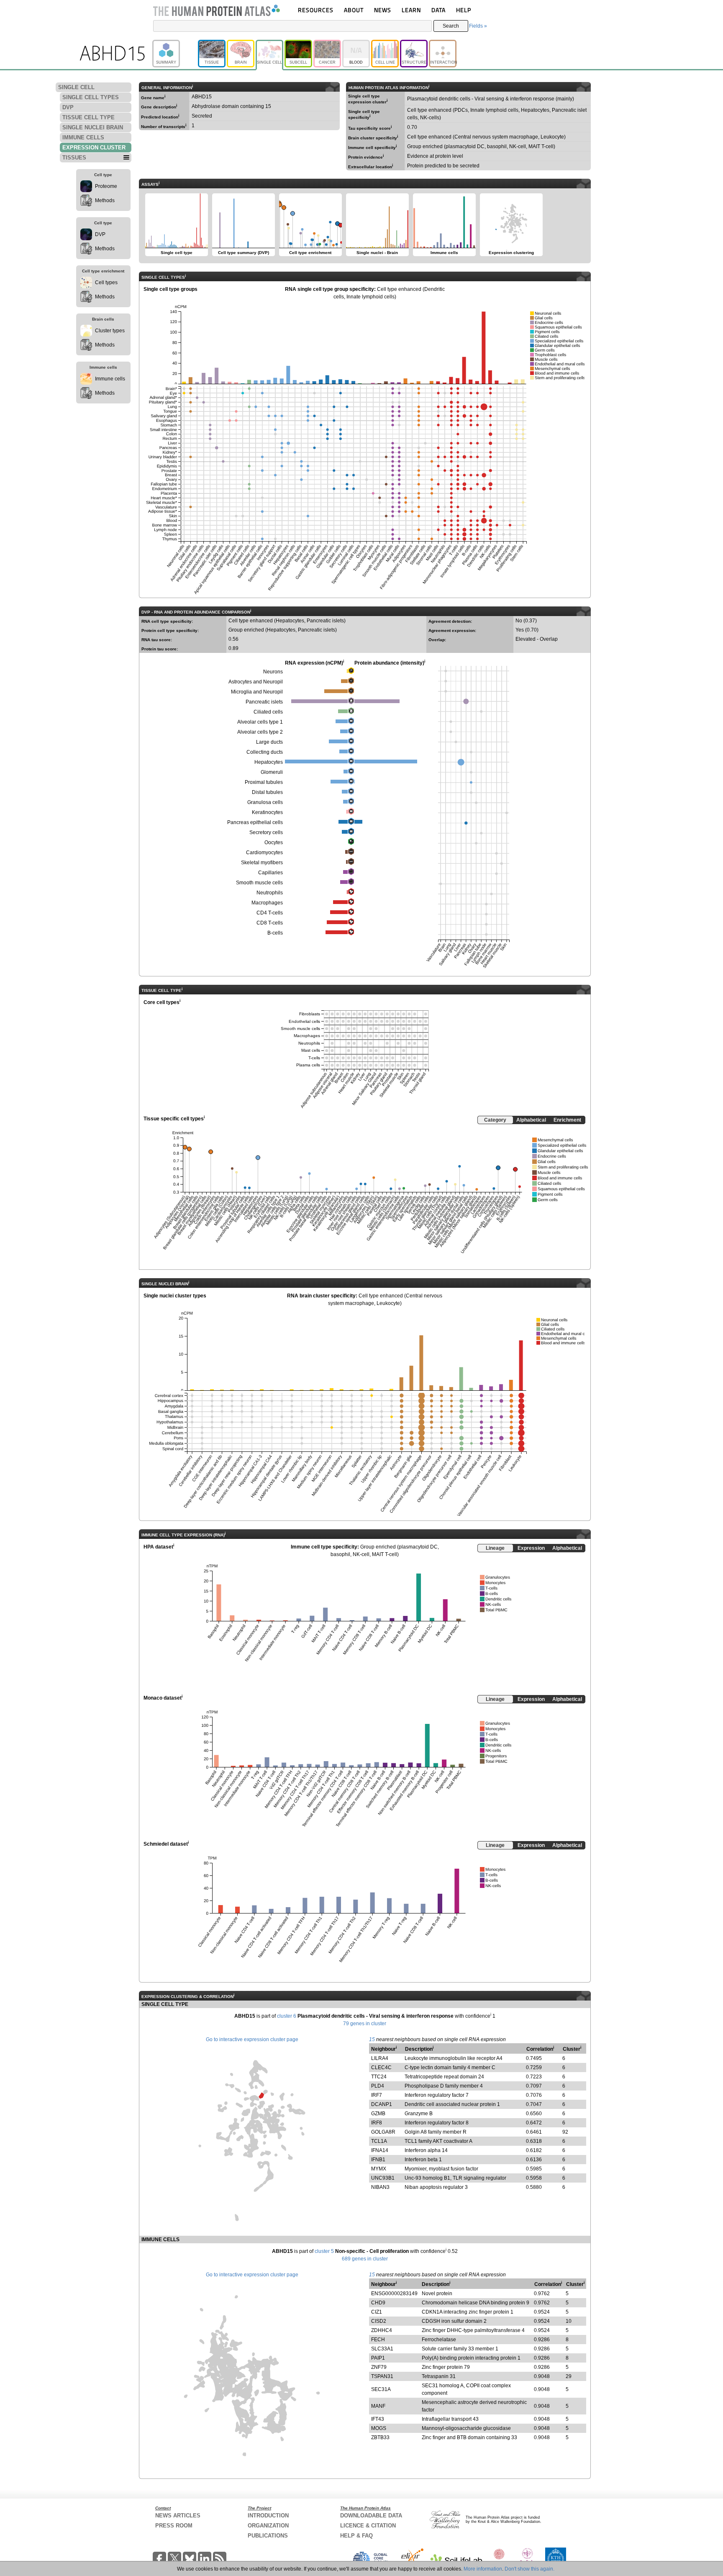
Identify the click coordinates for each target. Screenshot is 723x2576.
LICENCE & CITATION (368, 2526)
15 (372, 2039)
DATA (438, 10)
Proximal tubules (264, 782)
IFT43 (378, 2419)
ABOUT (354, 10)
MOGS (379, 2428)
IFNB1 (378, 2160)
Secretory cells (266, 832)
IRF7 (377, 2095)
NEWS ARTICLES (178, 2516)
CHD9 (378, 2303)
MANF (378, 2406)
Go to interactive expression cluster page (252, 2039)
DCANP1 (382, 2104)
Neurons (273, 672)
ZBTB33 (380, 2437)
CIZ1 (377, 2312)
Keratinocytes (267, 812)
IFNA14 (380, 2150)
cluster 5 (324, 2251)
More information (483, 2569)
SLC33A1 (382, 2349)
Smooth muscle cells (259, 883)
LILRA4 (380, 2058)
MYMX (379, 2169)
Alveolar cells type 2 (260, 732)
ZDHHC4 (382, 2330)
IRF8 (377, 2123)
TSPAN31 (382, 2376)
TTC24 (379, 2077)
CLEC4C (381, 2067)
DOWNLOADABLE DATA (371, 2516)
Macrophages (267, 903)
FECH (378, 2340)
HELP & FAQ (356, 2536)
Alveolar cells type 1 (260, 722)
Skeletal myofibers (262, 863)
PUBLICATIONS (268, 2536)
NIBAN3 (380, 2187)
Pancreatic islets (264, 702)
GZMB (378, 2114)
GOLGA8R (383, 2132)
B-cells (275, 933)
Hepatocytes (269, 762)
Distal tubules (267, 792)
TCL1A (379, 2141)
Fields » (478, 26)
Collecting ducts (265, 752)
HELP (464, 10)
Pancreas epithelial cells (255, 822)
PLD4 (378, 2086)
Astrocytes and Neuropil (256, 682)
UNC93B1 (383, 2178)
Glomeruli (272, 772)
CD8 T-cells (270, 923)
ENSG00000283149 (394, 2293)
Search (451, 26)
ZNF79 (379, 2367)
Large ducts (269, 742)
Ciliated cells (268, 712)
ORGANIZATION (268, 2526)
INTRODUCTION (268, 2516)
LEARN (411, 10)
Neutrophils (270, 893)
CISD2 (379, 2321)
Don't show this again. (529, 2569)
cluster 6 (287, 2016)
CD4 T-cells (270, 913)
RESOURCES (316, 10)
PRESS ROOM (174, 2526)
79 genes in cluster (365, 2024)
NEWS (383, 10)
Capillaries (270, 873)
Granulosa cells (265, 802)
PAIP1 (378, 2358)
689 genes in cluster (365, 2259)
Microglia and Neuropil (257, 692)
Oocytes (274, 842)
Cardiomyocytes (264, 853)
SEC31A (381, 2389)
